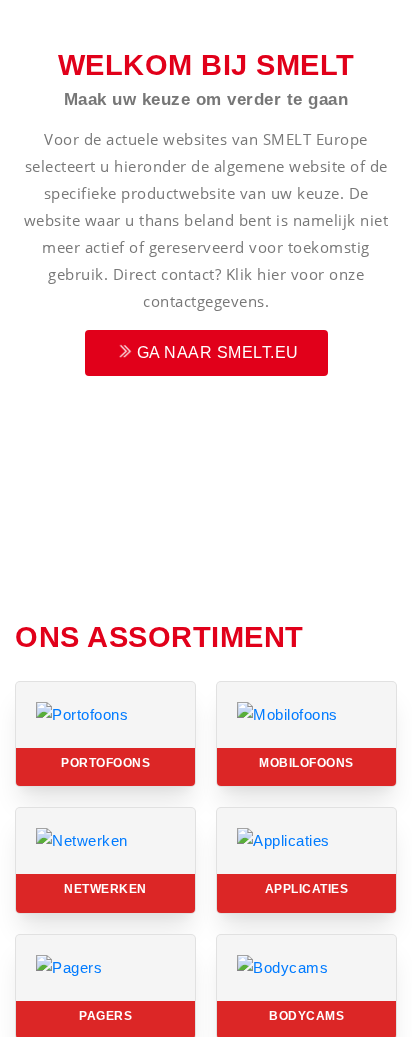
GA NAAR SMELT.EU (215, 352)
